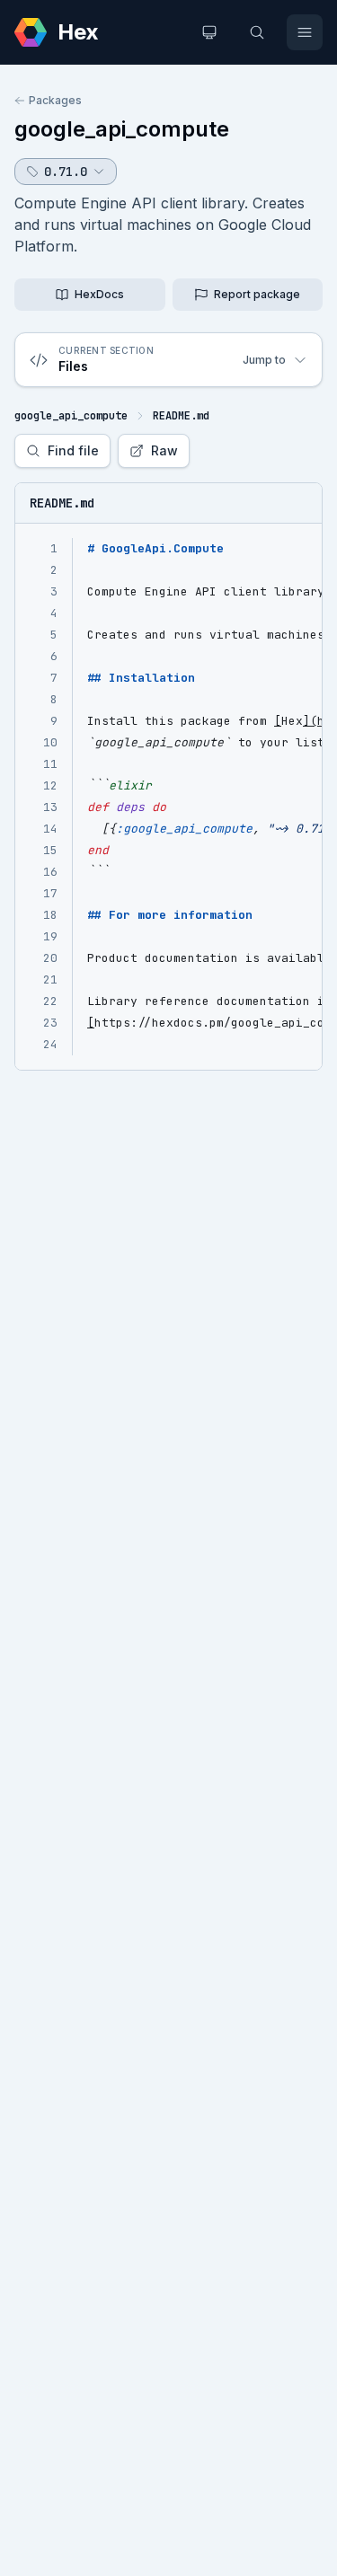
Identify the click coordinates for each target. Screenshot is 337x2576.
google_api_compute (122, 129)
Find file (73, 450)
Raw (164, 450)
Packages (55, 100)
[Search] (257, 32)
